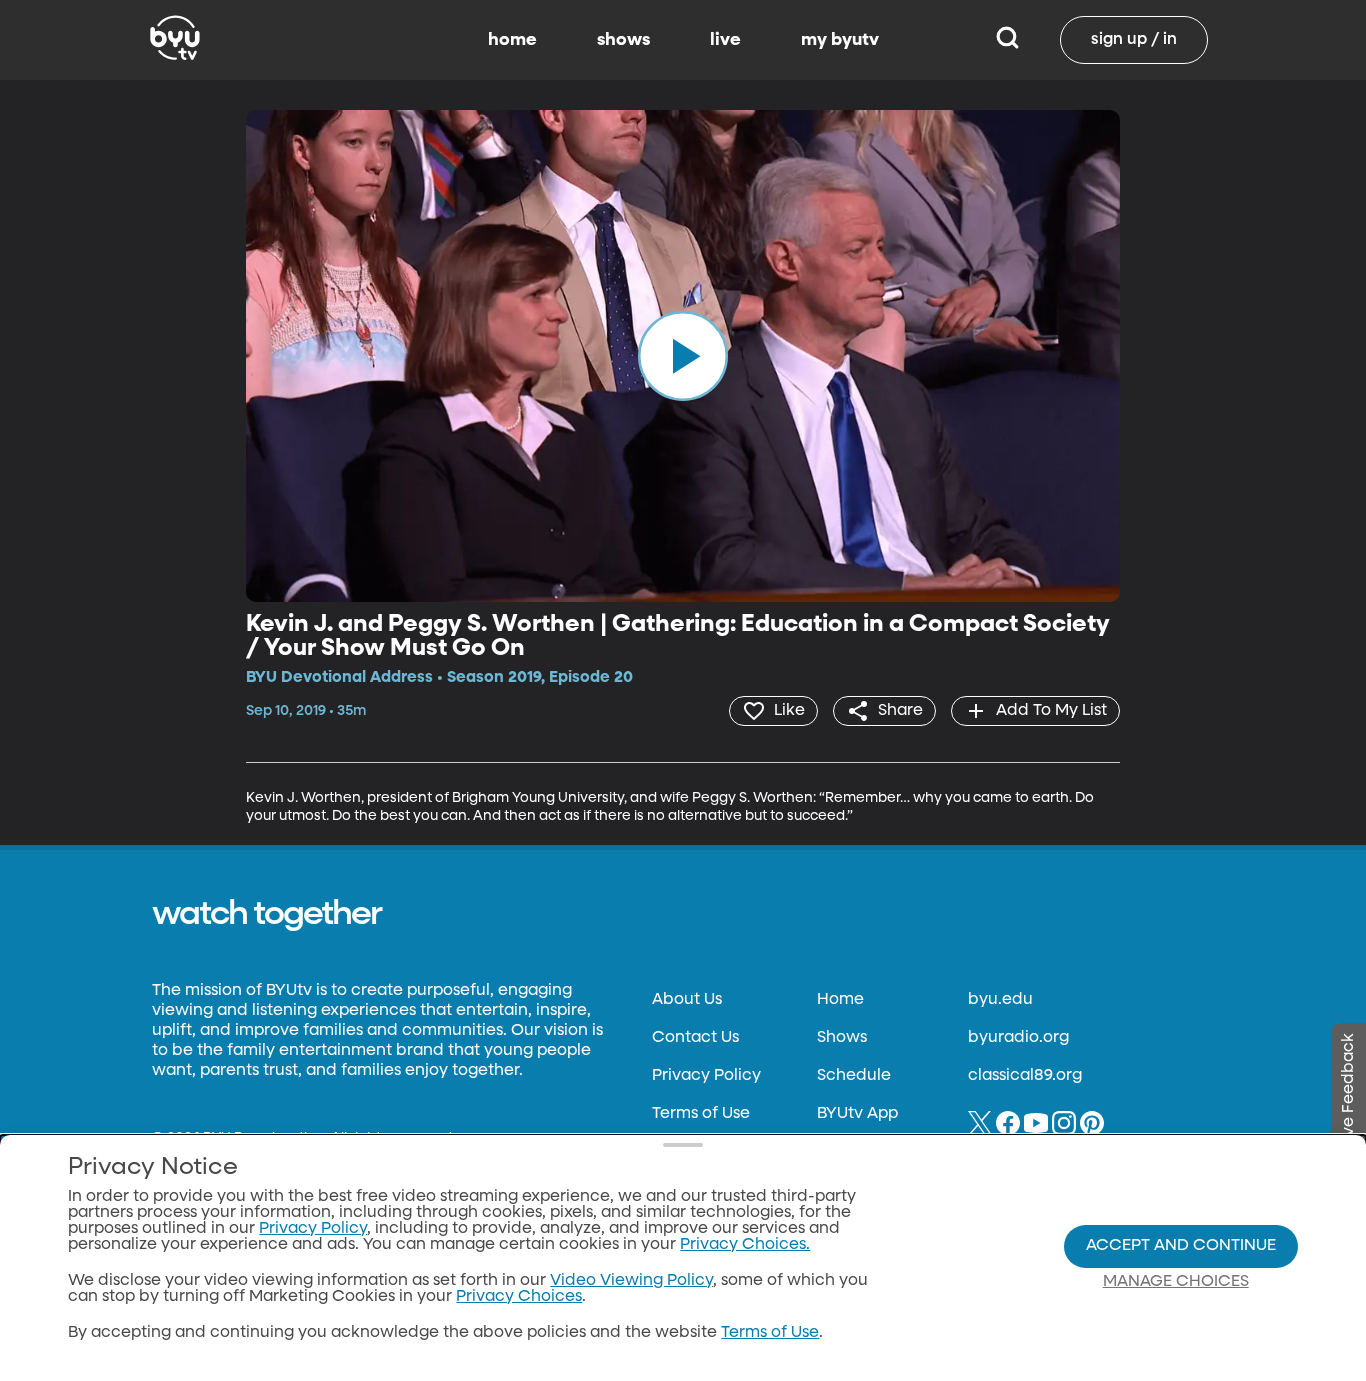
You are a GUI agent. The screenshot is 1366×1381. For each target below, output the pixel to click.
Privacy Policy (706, 1076)
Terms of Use (701, 1114)
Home (840, 1000)
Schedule (854, 1076)
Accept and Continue (1181, 1246)
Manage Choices (1176, 1282)
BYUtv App (857, 1114)
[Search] (1007, 40)
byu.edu (1000, 1000)
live (725, 40)
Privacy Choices (519, 1297)
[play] (683, 356)
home (512, 40)
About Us (687, 1000)
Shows (842, 1038)
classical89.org (1025, 1076)
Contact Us (695, 1038)
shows (623, 40)
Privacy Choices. (745, 1245)
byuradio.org (1018, 1038)
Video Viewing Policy (631, 1281)
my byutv (840, 40)
